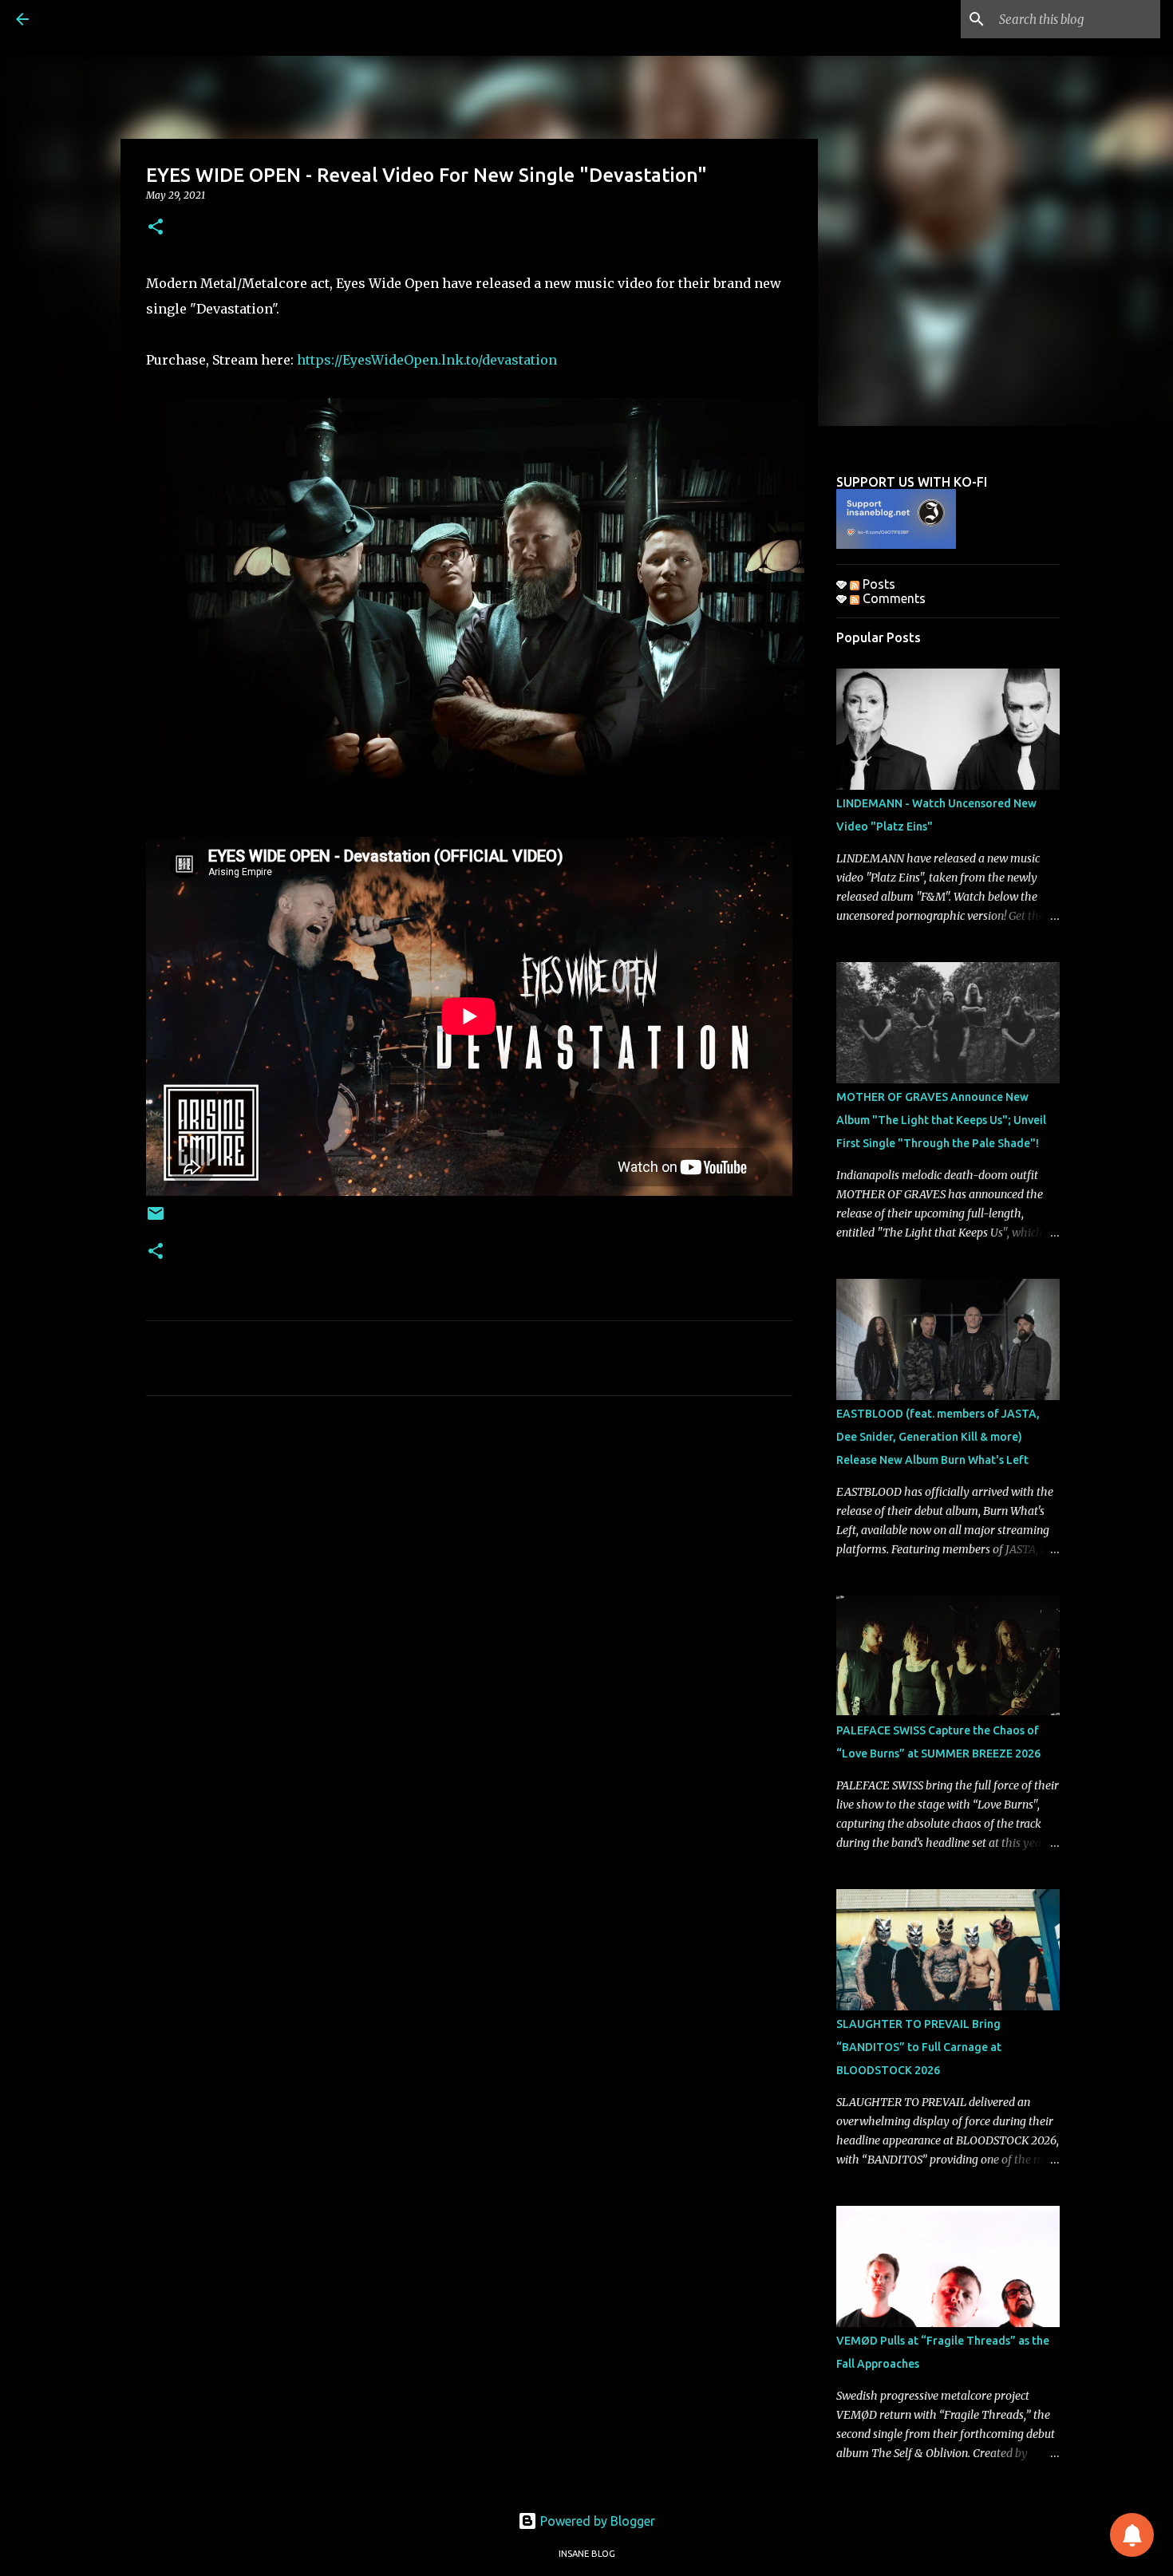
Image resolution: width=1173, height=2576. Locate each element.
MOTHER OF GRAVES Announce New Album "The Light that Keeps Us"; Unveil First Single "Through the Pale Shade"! (941, 1120)
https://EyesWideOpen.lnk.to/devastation (427, 360)
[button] (156, 228)
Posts (877, 584)
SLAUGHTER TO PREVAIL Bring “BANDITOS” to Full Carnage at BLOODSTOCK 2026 (919, 2047)
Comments (893, 598)
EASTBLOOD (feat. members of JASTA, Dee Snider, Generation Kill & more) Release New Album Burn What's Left (938, 1437)
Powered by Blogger (596, 2521)
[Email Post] (156, 1219)
